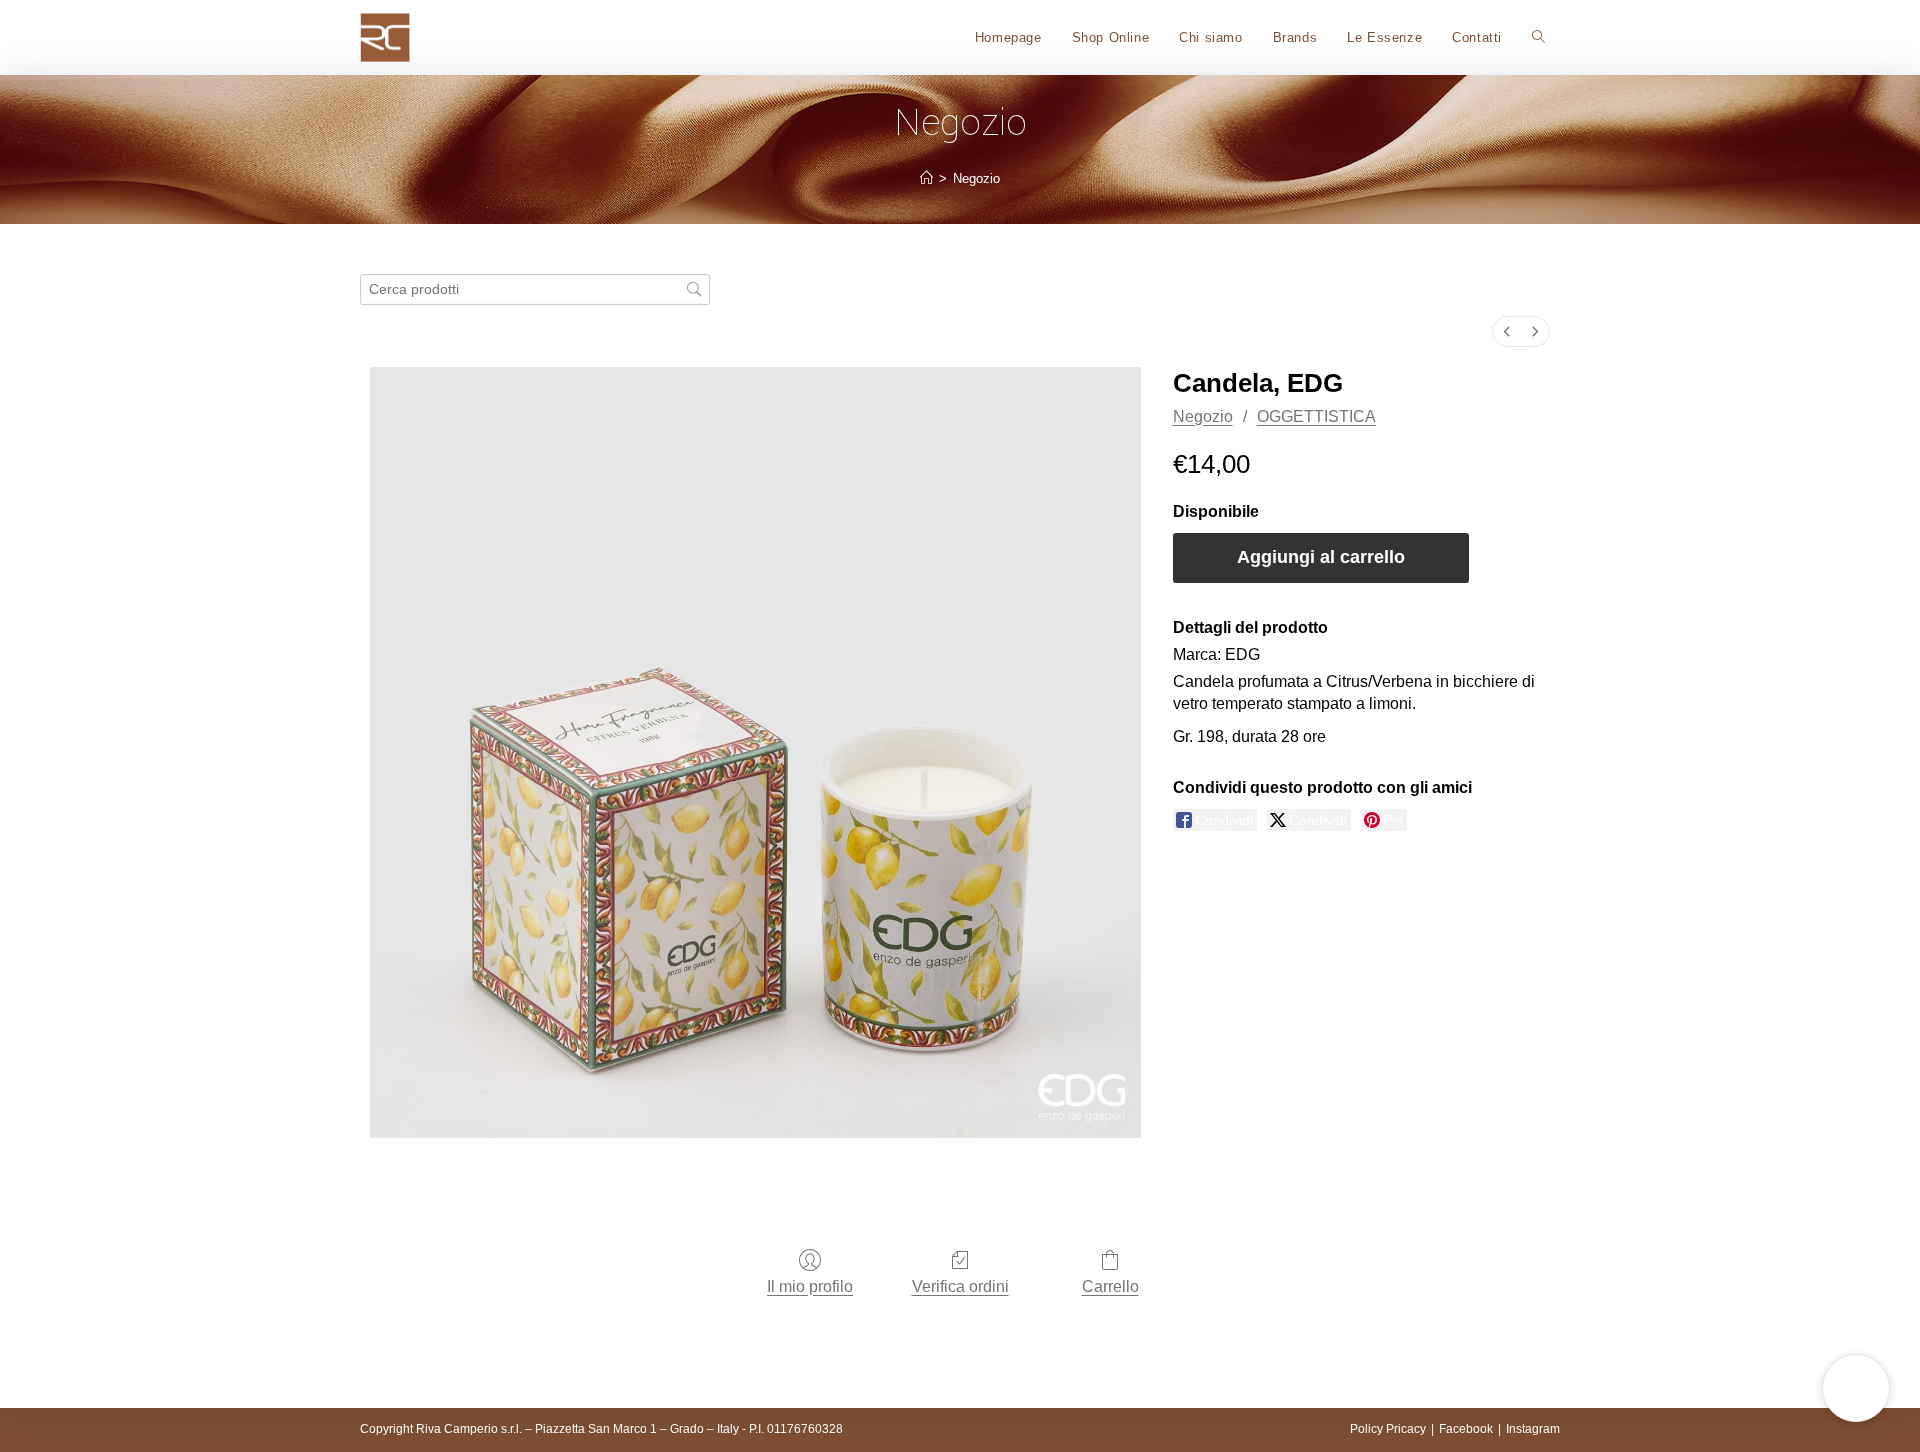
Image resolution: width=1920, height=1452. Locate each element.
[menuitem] (1507, 331)
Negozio (976, 178)
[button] (1856, 1388)
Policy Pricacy (1388, 1429)
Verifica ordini (960, 1286)
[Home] (926, 178)
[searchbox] (535, 289)
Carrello (1110, 1286)
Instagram (1533, 1429)
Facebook (1466, 1429)
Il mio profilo (810, 1286)
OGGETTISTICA (1316, 416)
